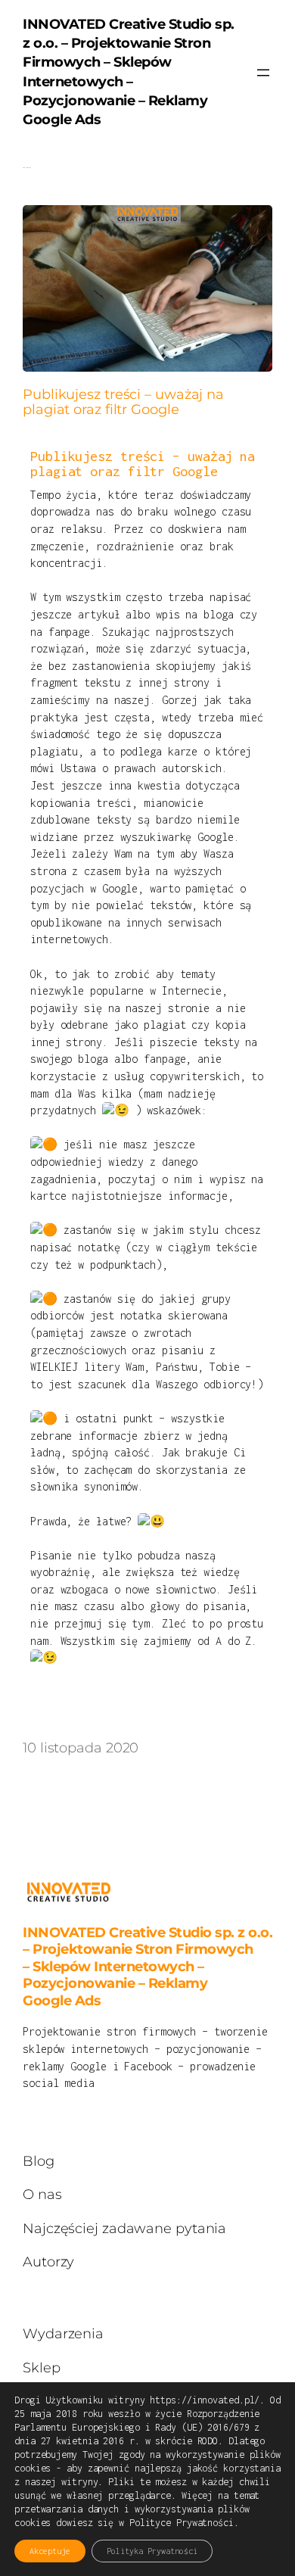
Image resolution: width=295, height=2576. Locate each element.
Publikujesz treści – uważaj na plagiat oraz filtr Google (123, 402)
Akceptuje (50, 2551)
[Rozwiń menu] (263, 73)
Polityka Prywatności (152, 2551)
